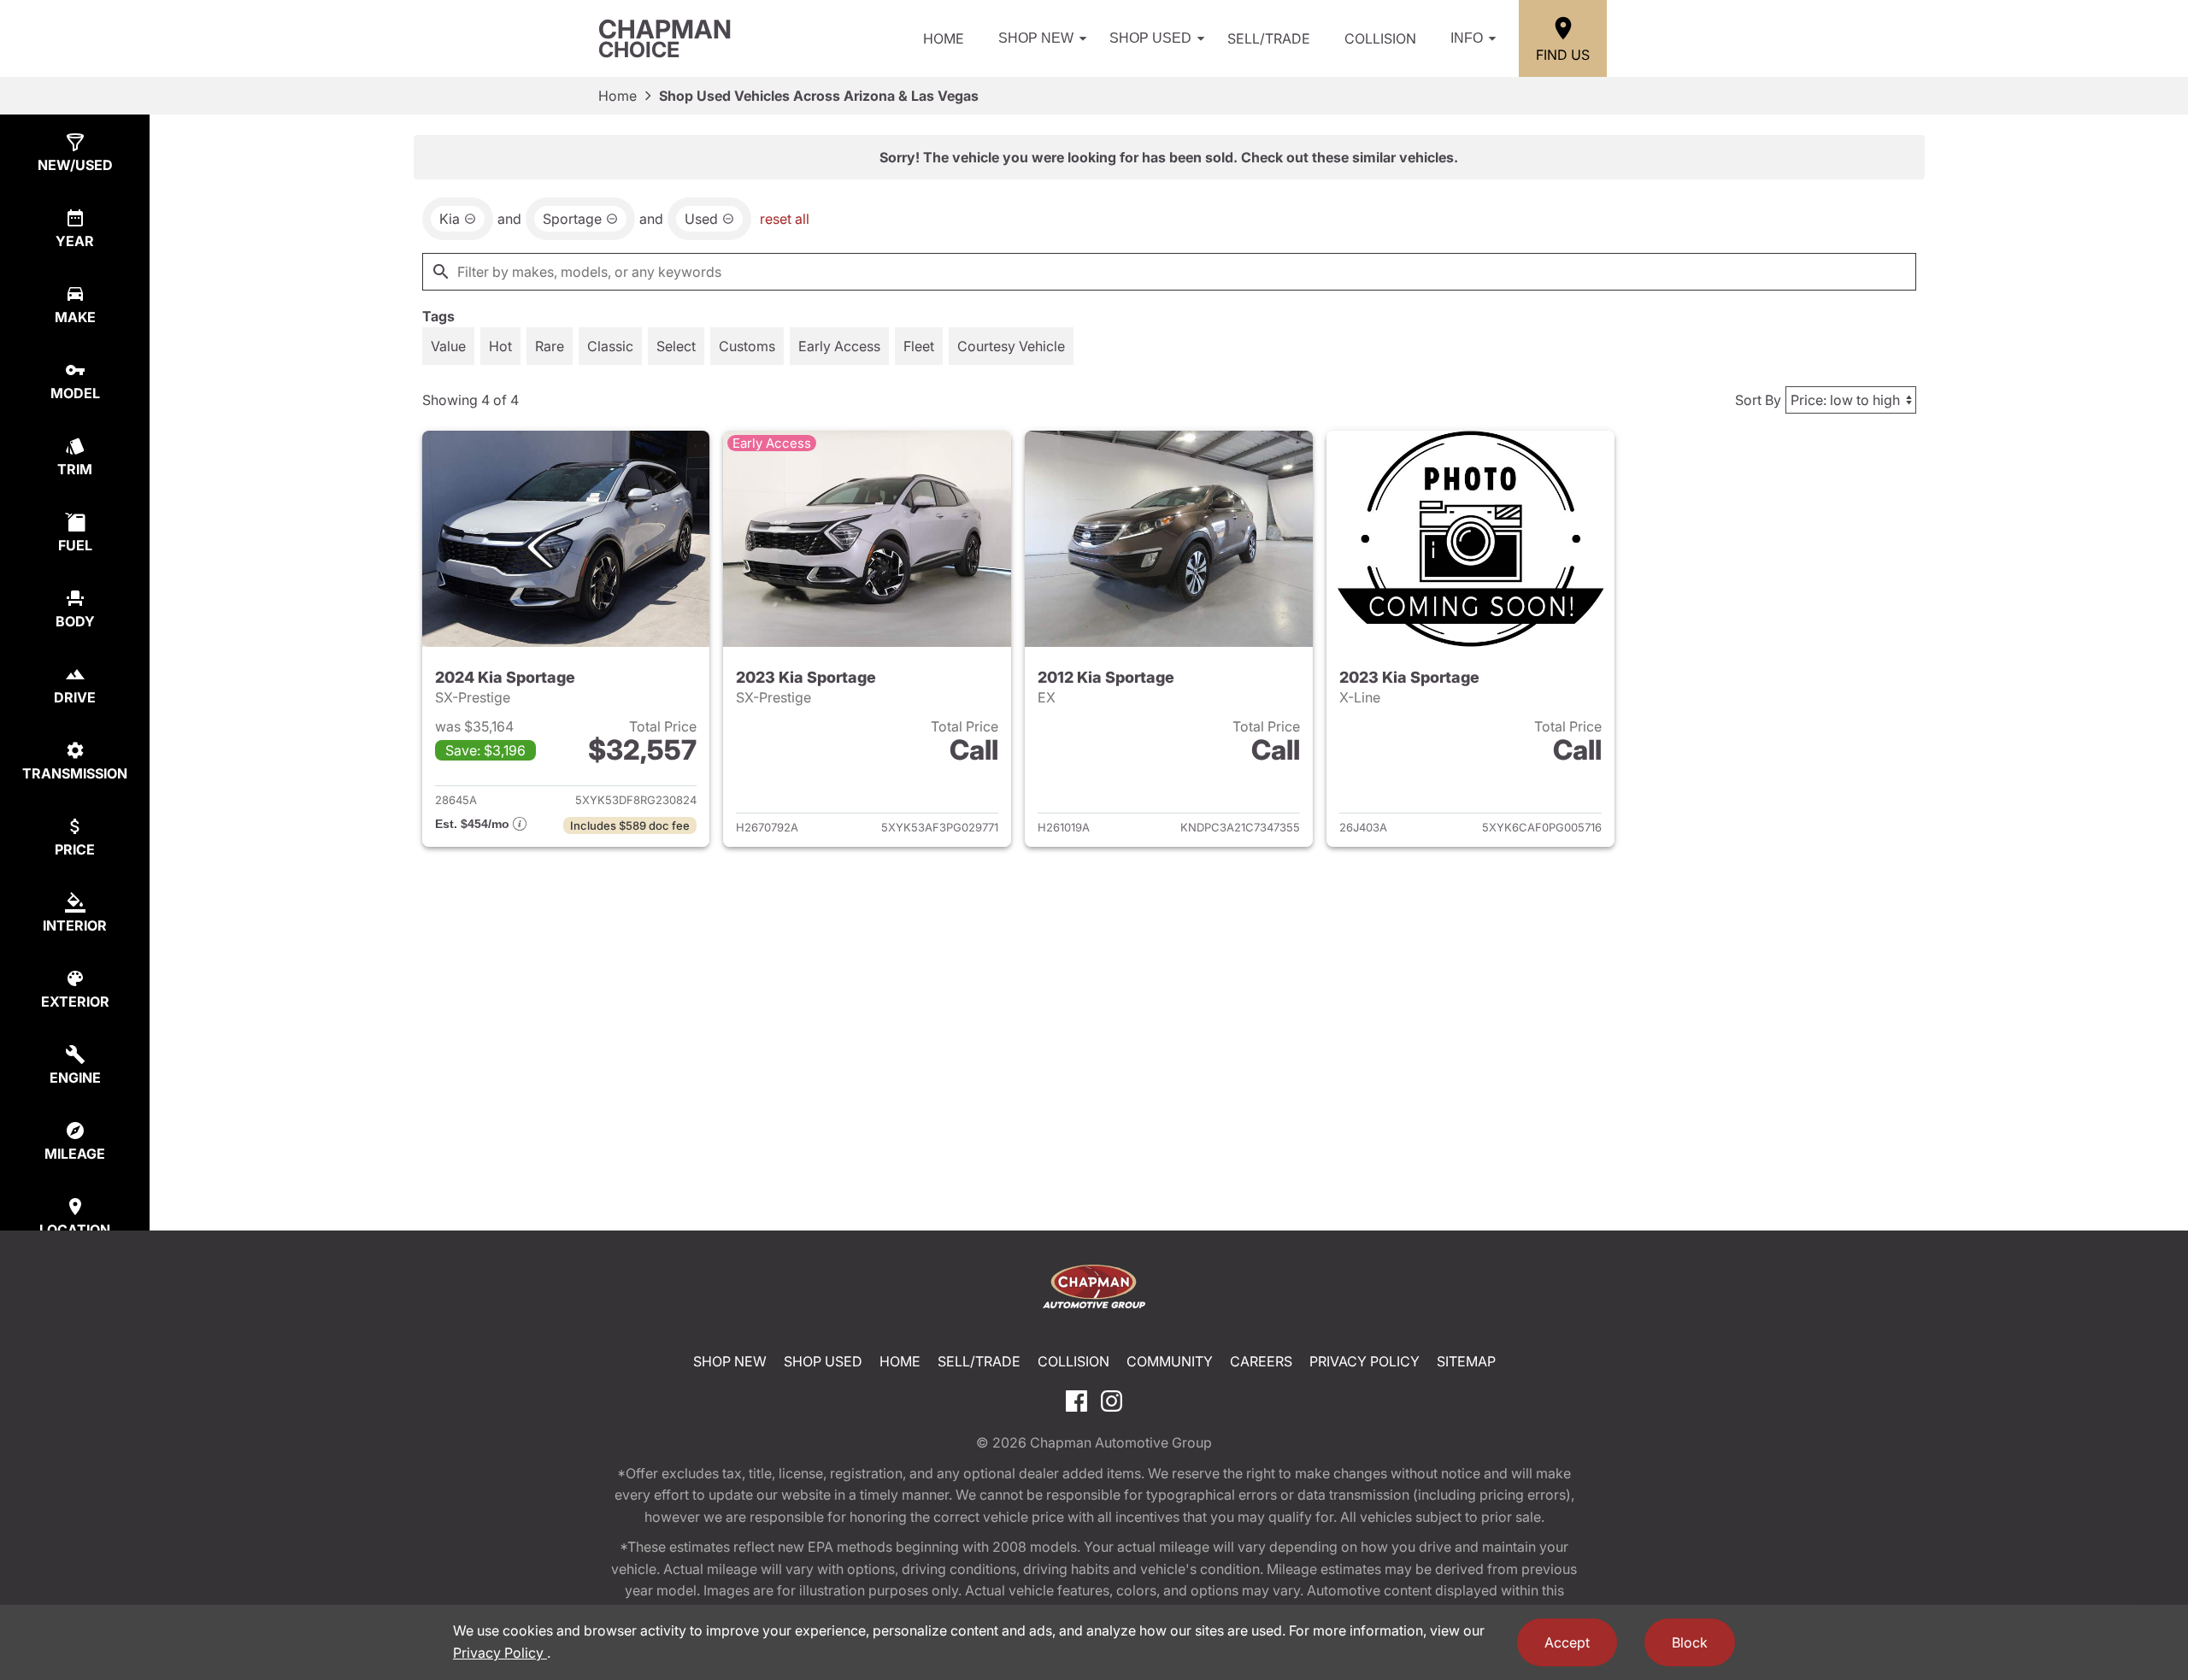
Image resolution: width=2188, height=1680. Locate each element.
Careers (1261, 1361)
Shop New (1036, 38)
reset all (785, 219)
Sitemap (1466, 1361)
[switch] (448, 346)
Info (1467, 38)
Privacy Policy (1365, 1361)
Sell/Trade (1269, 38)
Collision (1380, 38)
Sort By (1758, 400)
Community (1170, 1361)
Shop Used (1150, 38)
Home (944, 38)
